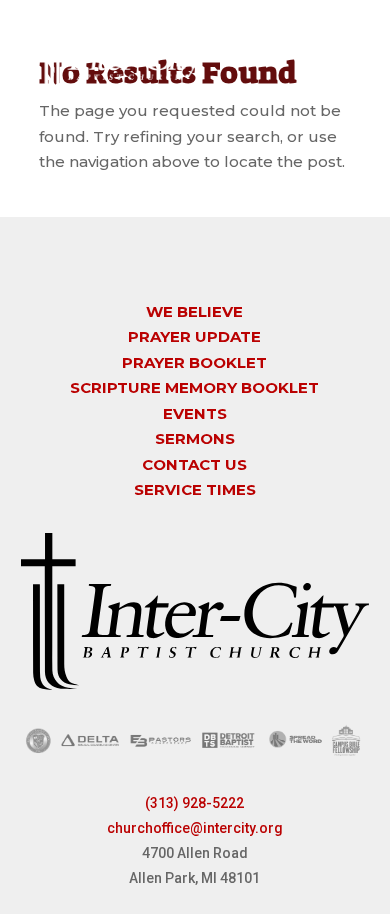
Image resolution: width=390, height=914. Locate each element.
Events (195, 413)
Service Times (195, 489)
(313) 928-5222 (194, 803)
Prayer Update (194, 336)
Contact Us (194, 464)
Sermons (195, 438)
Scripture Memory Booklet (194, 387)
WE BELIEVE (194, 311)
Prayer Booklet (194, 362)
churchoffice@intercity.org (195, 828)
